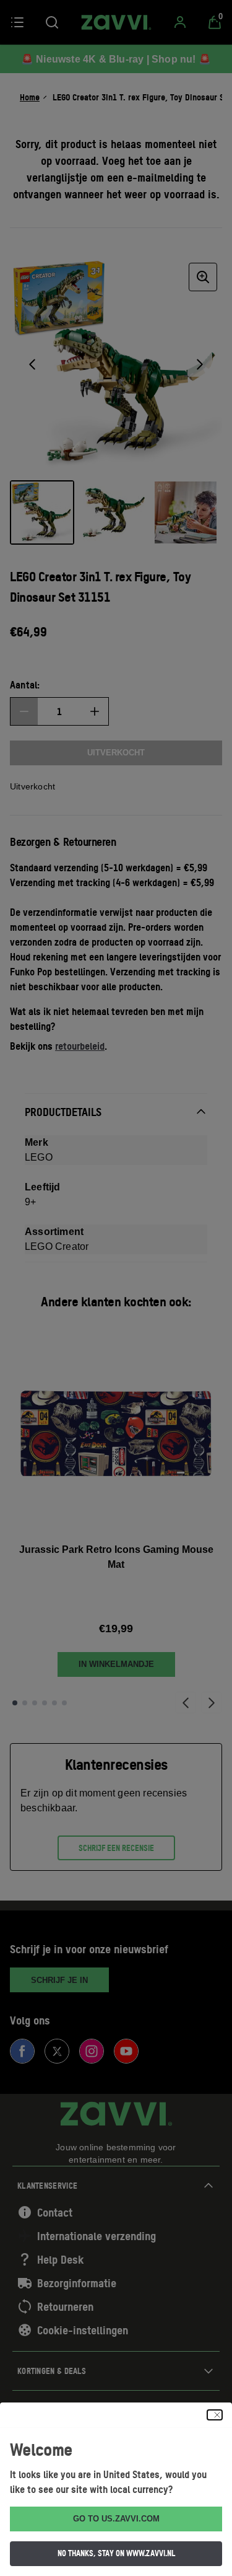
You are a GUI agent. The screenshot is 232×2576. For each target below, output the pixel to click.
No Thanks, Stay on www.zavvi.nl (116, 2553)
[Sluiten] (215, 2415)
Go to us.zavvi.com (116, 2519)
